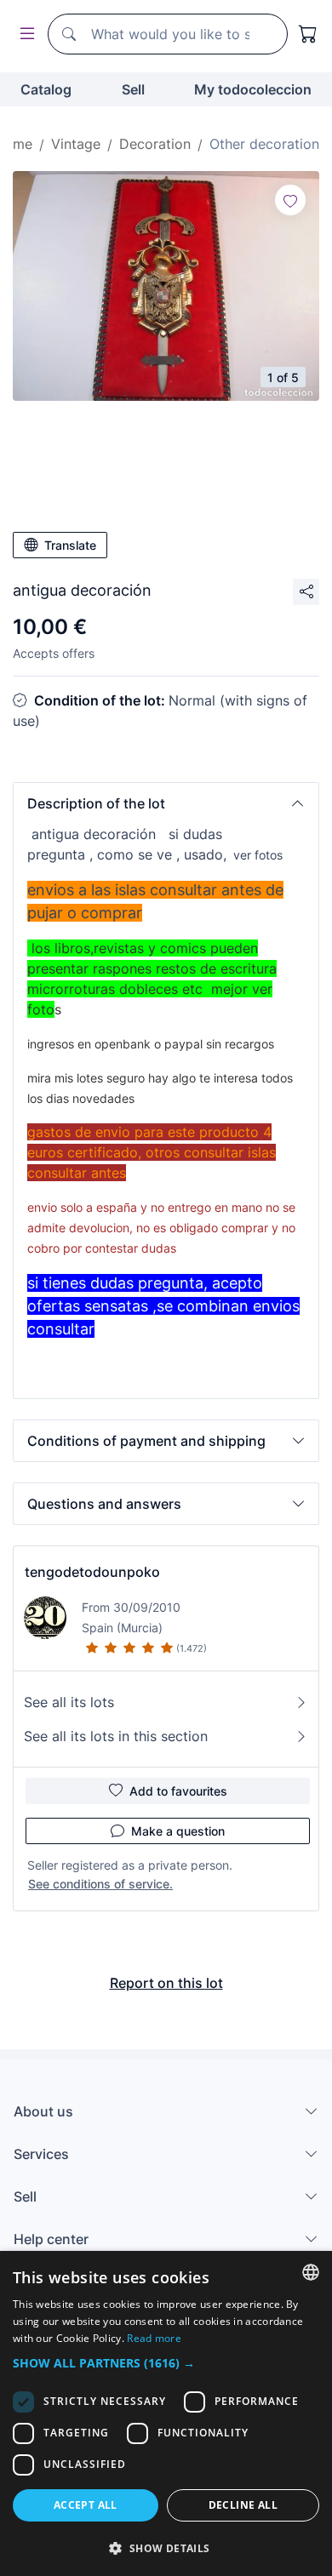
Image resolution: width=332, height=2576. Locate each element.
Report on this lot (166, 1983)
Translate (70, 545)
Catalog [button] (46, 89)
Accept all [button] (86, 2505)
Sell (133, 89)
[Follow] (290, 200)
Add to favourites (178, 1791)
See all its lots (69, 1702)
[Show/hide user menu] (24, 34)
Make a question (178, 1831)
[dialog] (166, 2413)
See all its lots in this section (116, 1736)
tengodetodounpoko (92, 1572)
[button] (166, 803)
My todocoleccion (253, 89)
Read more (154, 2338)
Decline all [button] (243, 2505)
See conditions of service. (100, 1884)
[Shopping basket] (308, 34)
